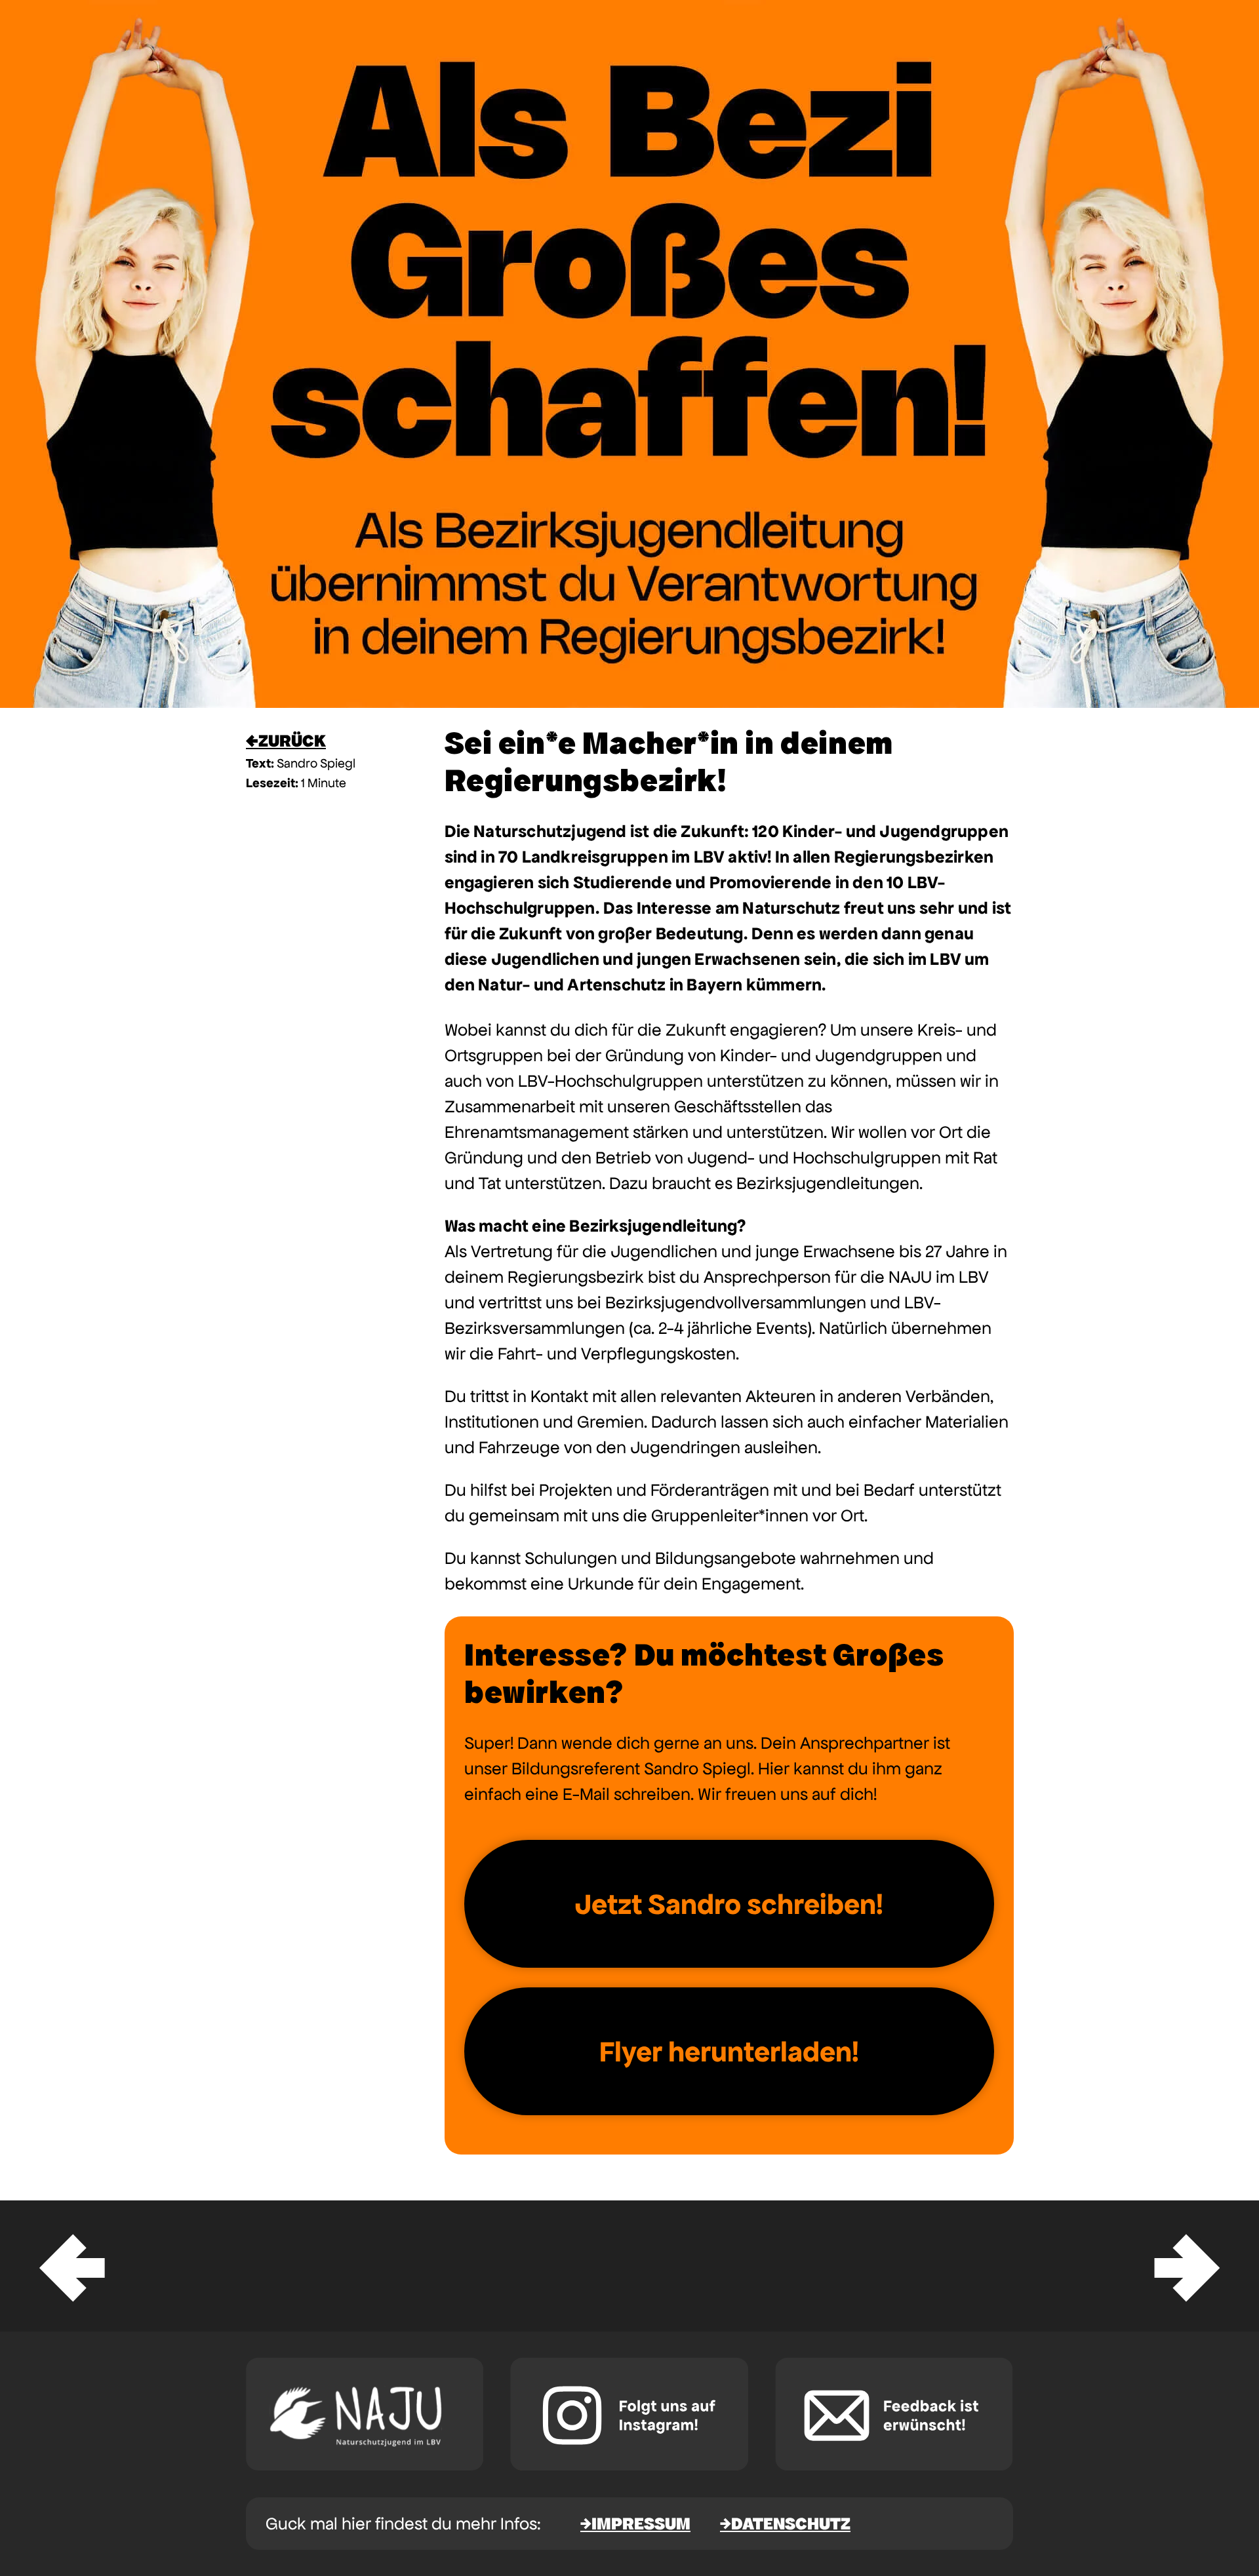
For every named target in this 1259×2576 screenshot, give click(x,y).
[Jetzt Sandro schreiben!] (729, 1904)
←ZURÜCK (286, 740)
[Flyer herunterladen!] (729, 2051)
